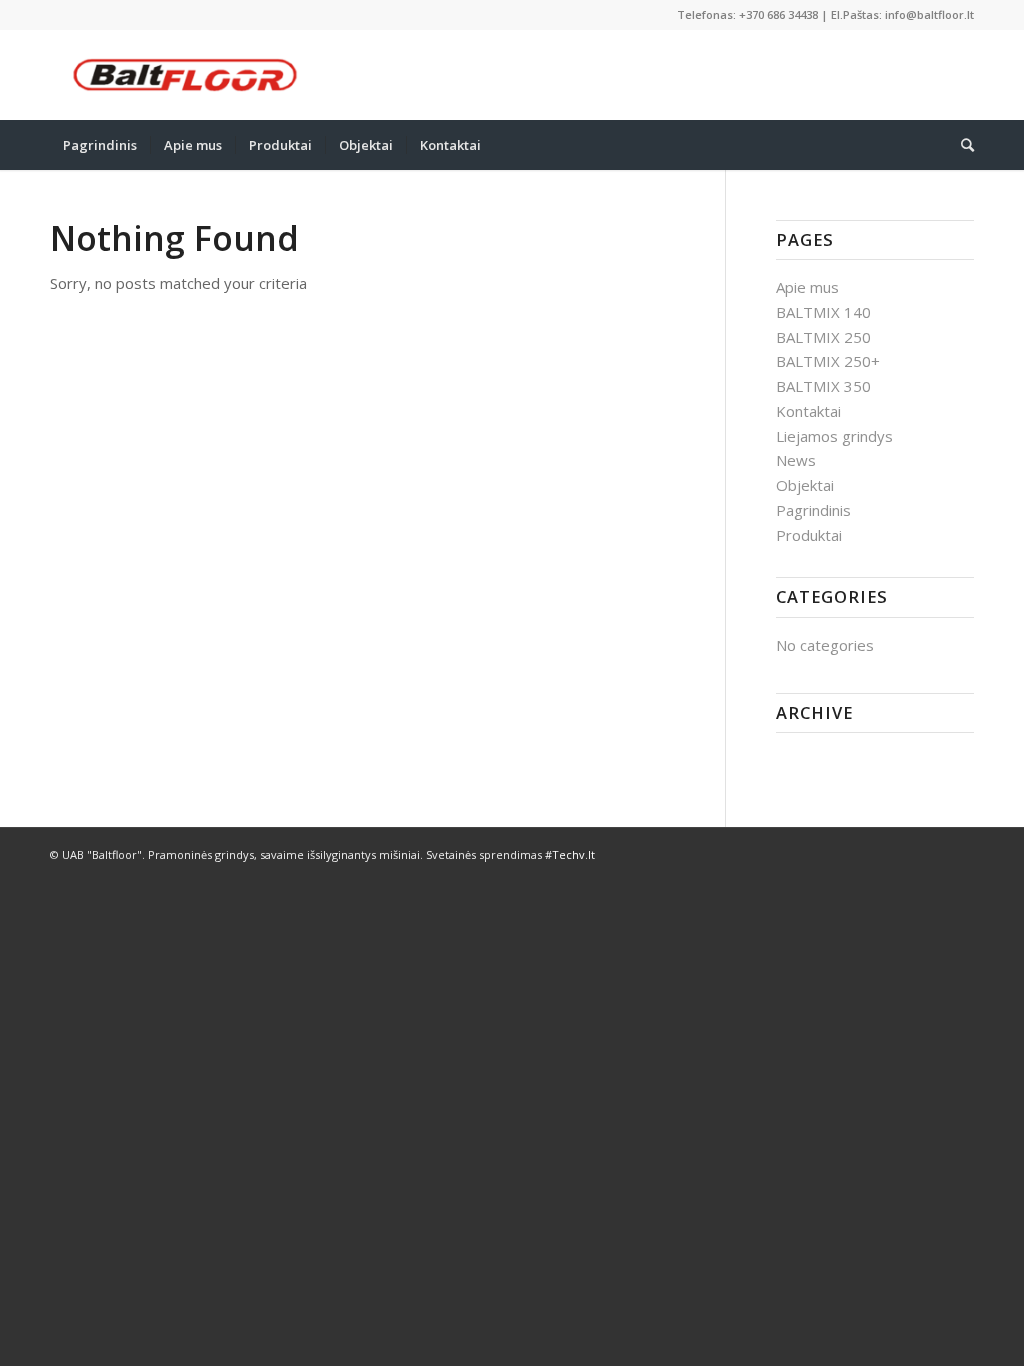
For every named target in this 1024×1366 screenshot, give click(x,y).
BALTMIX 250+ (828, 361)
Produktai (809, 535)
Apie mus (807, 287)
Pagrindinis (813, 510)
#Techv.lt (570, 854)
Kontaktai (808, 411)
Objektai (805, 485)
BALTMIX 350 (823, 386)
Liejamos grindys (834, 436)
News (796, 460)
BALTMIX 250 (823, 337)
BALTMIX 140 (823, 312)
